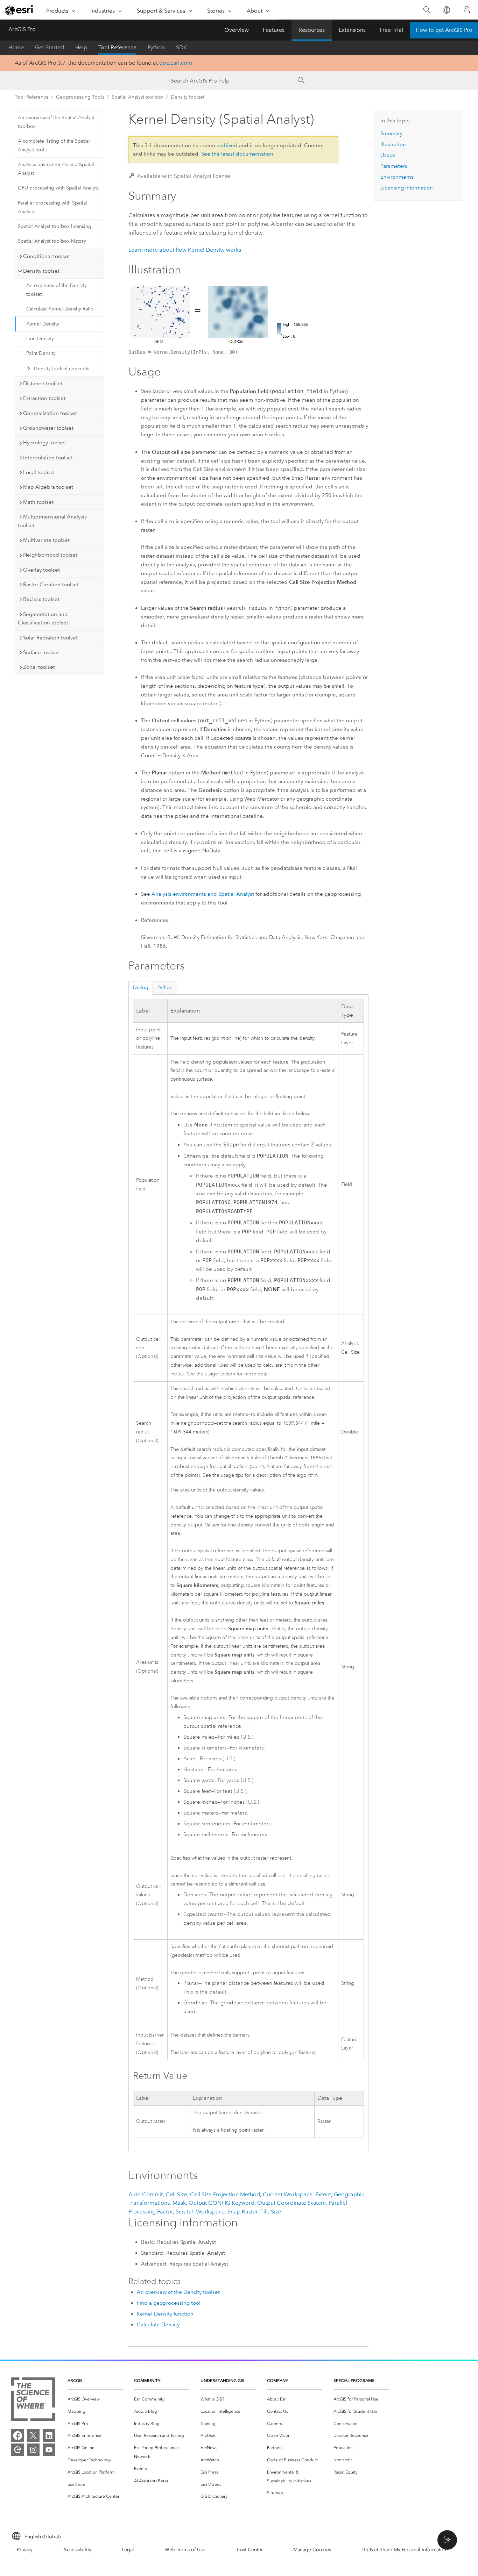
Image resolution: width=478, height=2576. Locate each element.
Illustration (393, 144)
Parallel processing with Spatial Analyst (52, 207)
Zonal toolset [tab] (39, 667)
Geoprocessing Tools (80, 97)
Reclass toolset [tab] (41, 599)
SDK (181, 47)
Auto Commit (146, 2194)
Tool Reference (117, 47)
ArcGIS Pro (22, 29)
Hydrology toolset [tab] (45, 443)
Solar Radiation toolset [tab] (50, 638)
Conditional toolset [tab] (47, 256)
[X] (33, 2435)
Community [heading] (147, 2380)
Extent (323, 2194)
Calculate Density (158, 2325)
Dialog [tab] (141, 988)
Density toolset (188, 97)
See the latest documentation (237, 154)
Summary (391, 134)
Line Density (40, 339)
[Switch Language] (446, 10)
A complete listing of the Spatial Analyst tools (54, 145)
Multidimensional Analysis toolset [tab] (52, 521)
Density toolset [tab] (41, 271)
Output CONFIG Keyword (222, 2203)
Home (16, 47)
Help (81, 47)
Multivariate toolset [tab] (46, 540)
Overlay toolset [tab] (41, 570)
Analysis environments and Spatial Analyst (56, 169)
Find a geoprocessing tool (169, 2303)
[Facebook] (17, 2435)
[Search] (427, 10)
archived (227, 145)
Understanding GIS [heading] (222, 2380)
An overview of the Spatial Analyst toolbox (56, 122)
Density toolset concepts (62, 369)
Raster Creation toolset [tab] (51, 585)
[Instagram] (33, 2450)
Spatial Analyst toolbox (138, 97)
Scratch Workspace (200, 2212)
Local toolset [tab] (39, 472)
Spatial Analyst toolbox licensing (55, 226)
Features (274, 30)
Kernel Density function (165, 2314)
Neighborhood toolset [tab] (50, 555)
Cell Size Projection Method (225, 2194)
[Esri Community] (17, 2450)
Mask (179, 2203)
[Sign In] (467, 10)
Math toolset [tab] (38, 502)
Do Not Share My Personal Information (405, 2550)
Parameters (394, 166)
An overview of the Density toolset (57, 290)
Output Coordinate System (291, 2203)
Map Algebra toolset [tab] (48, 487)
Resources (312, 30)
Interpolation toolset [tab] (48, 458)
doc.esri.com (176, 63)
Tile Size (271, 2212)
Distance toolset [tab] (43, 384)
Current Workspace (288, 2194)
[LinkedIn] (49, 2435)
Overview (237, 30)
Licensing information (407, 188)
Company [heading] (277, 2380)
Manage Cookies (312, 2550)
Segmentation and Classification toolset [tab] (43, 619)
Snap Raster (242, 2212)
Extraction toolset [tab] (44, 398)
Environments (397, 177)
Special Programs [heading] (354, 2380)
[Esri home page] (20, 10)
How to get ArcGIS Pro (444, 30)
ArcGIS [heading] (75, 2380)
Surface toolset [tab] (41, 652)
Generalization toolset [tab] (50, 413)
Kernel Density (43, 324)
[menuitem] (95, 2399)
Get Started (50, 47)
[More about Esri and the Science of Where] (33, 2401)
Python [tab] (165, 988)
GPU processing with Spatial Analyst (58, 188)
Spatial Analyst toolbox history (52, 241)
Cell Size (176, 2194)
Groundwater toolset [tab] (48, 428)
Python (156, 47)
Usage (388, 155)
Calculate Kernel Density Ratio (60, 309)
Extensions (352, 30)
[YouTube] (49, 2450)
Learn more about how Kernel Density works (185, 250)
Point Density (41, 353)
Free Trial (391, 30)
